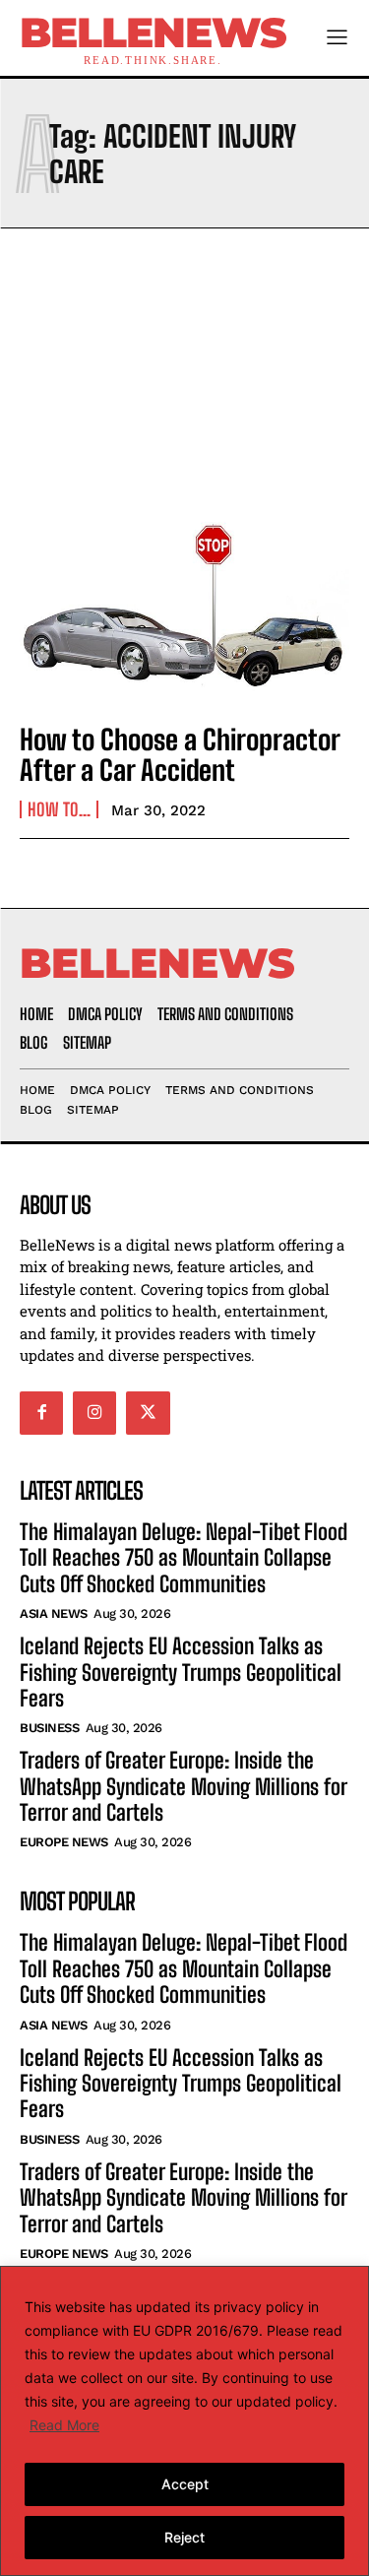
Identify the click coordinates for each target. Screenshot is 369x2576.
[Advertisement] (184, 362)
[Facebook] (41, 1413)
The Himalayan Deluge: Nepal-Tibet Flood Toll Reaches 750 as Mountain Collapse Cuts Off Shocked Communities (184, 1558)
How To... (59, 809)
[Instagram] (94, 1413)
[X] (148, 1413)
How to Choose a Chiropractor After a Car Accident (180, 755)
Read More (64, 2425)
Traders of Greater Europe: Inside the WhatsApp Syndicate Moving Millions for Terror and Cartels (184, 1786)
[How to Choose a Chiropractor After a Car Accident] (184, 606)
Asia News (54, 1613)
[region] (184, 2421)
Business (49, 1728)
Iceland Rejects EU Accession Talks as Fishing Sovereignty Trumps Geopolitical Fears (181, 1672)
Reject (184, 2537)
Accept (185, 2484)
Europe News (64, 1842)
